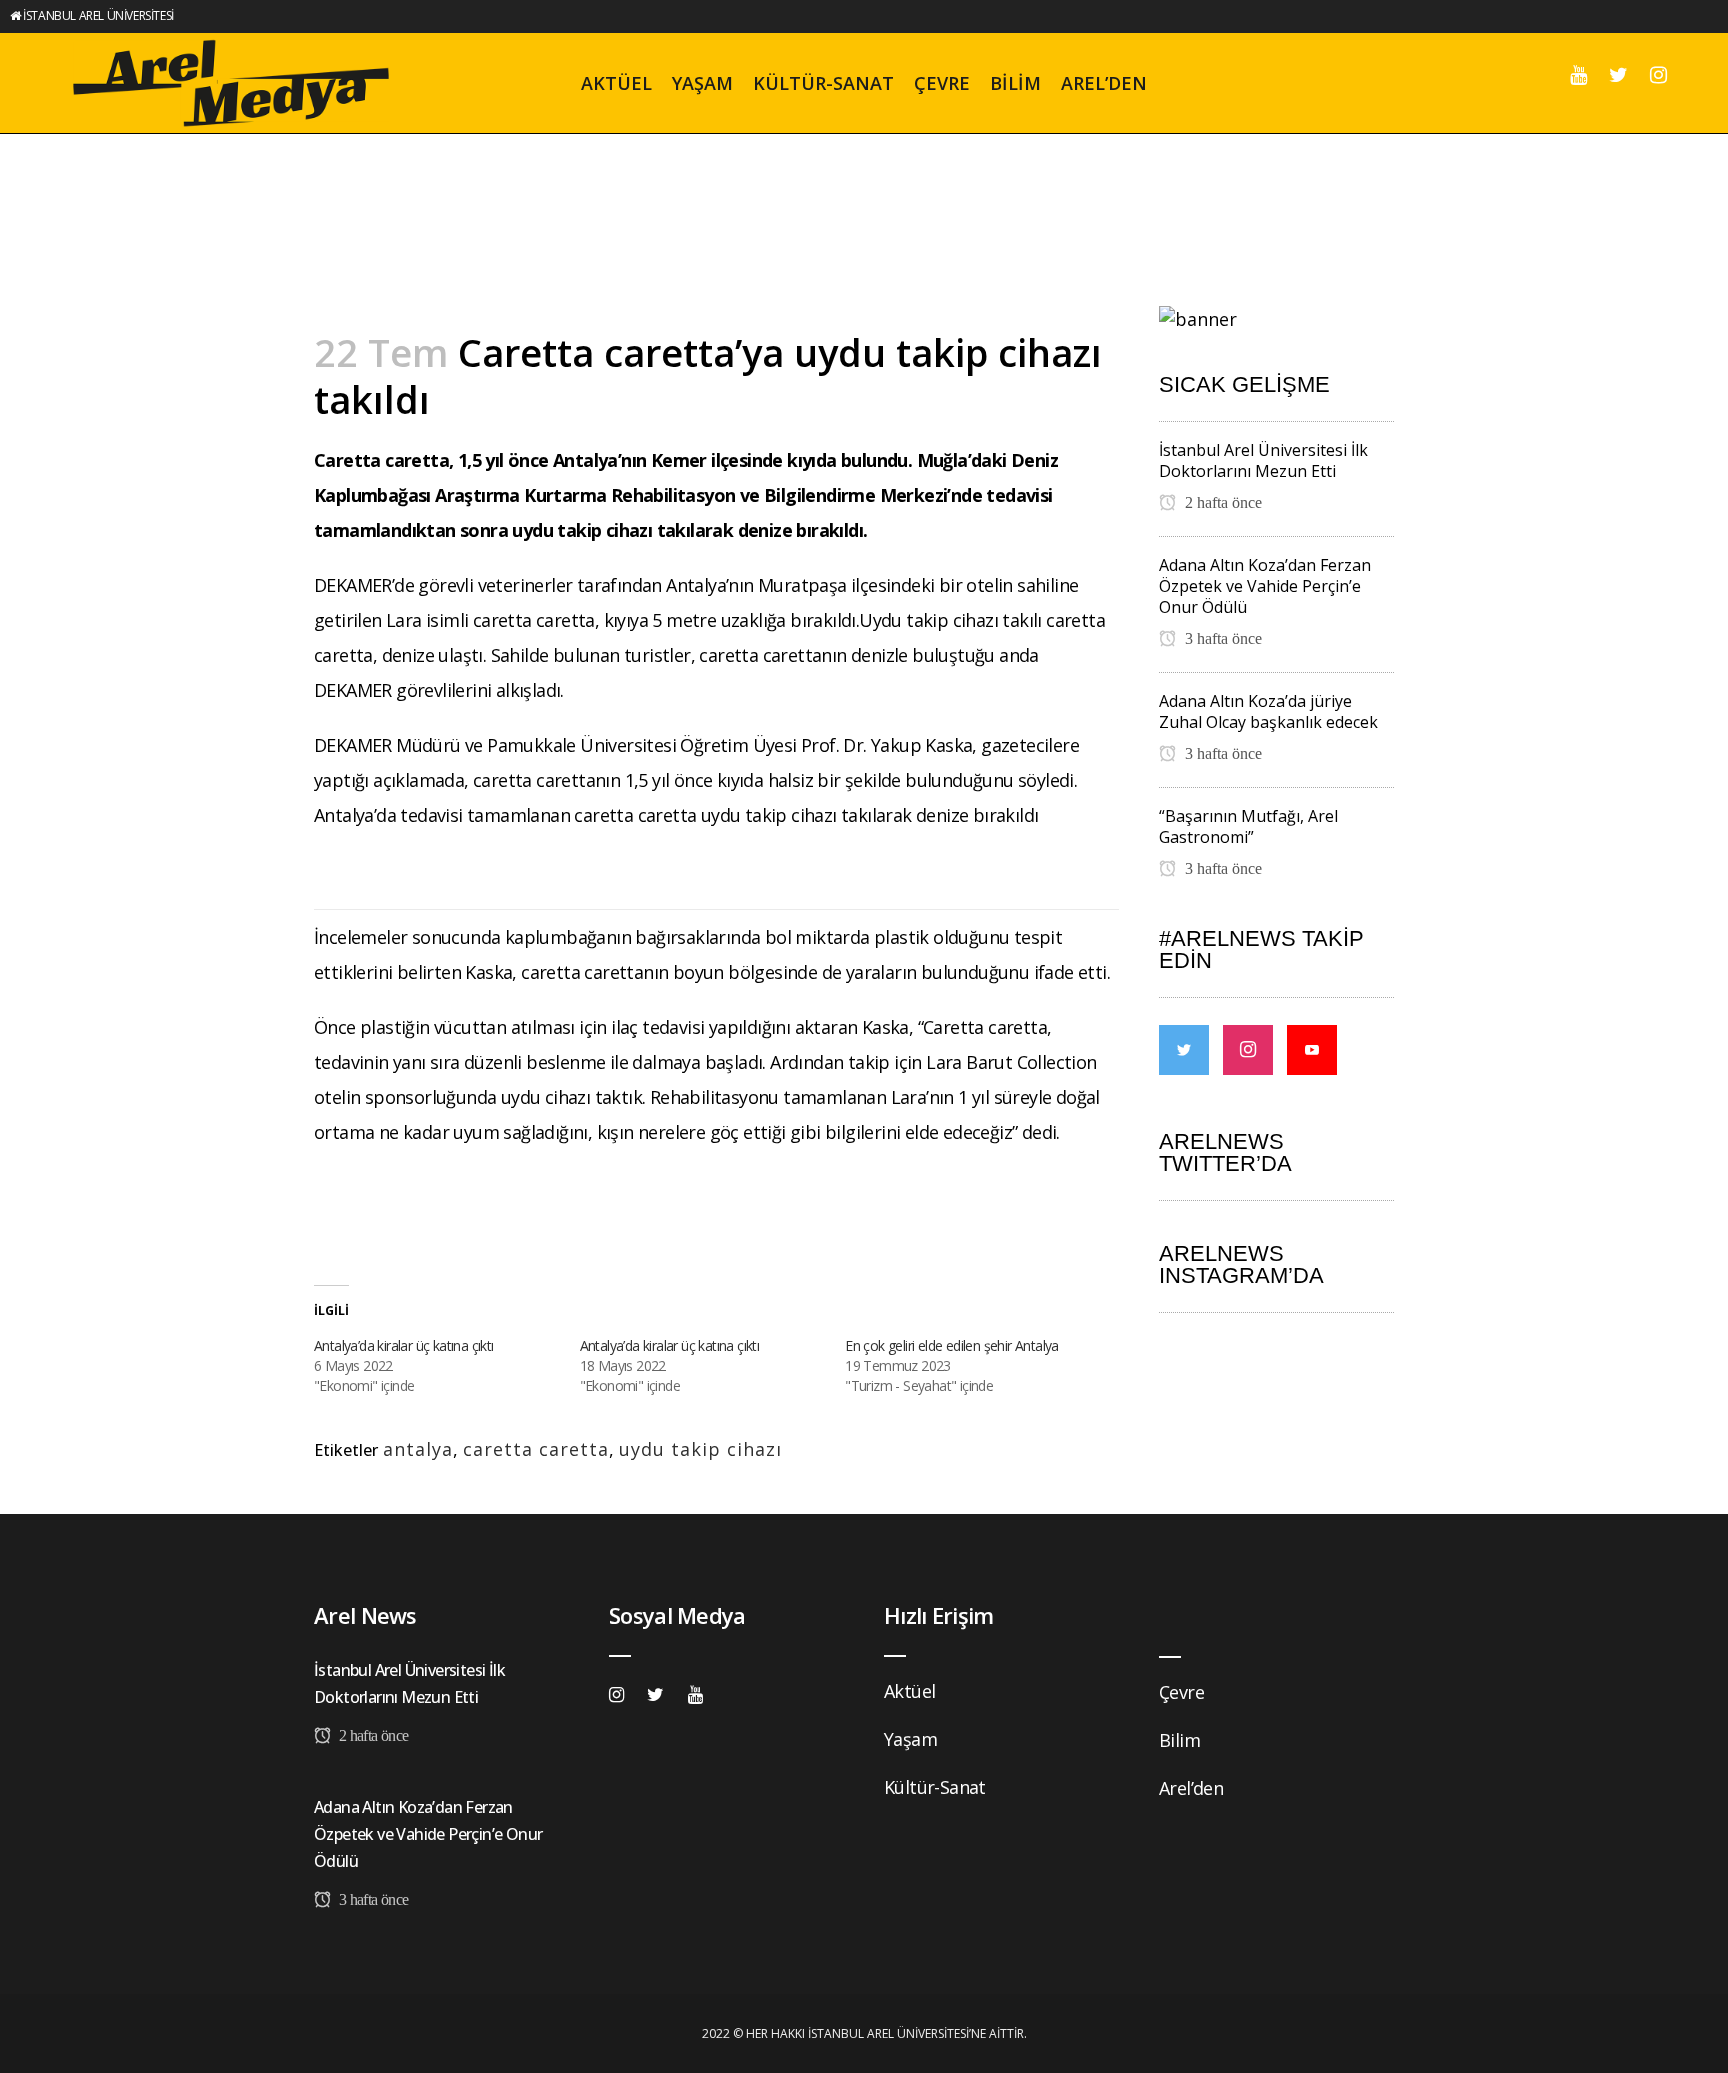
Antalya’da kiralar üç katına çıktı (404, 1345)
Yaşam (910, 1739)
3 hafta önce (1221, 638)
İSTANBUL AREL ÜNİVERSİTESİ (98, 15)
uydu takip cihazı (700, 1449)
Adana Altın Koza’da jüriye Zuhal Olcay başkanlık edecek (1268, 711)
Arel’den (1191, 1788)
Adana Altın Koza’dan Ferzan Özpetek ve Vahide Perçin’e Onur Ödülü (1265, 586)
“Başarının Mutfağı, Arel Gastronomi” (1248, 826)
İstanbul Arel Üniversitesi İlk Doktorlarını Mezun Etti (1263, 460)
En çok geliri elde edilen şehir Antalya (952, 1345)
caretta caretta (536, 1449)
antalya (418, 1449)
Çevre (1181, 1692)
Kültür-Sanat (935, 1787)
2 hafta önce (1221, 502)
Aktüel (909, 1691)
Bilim (1179, 1740)
